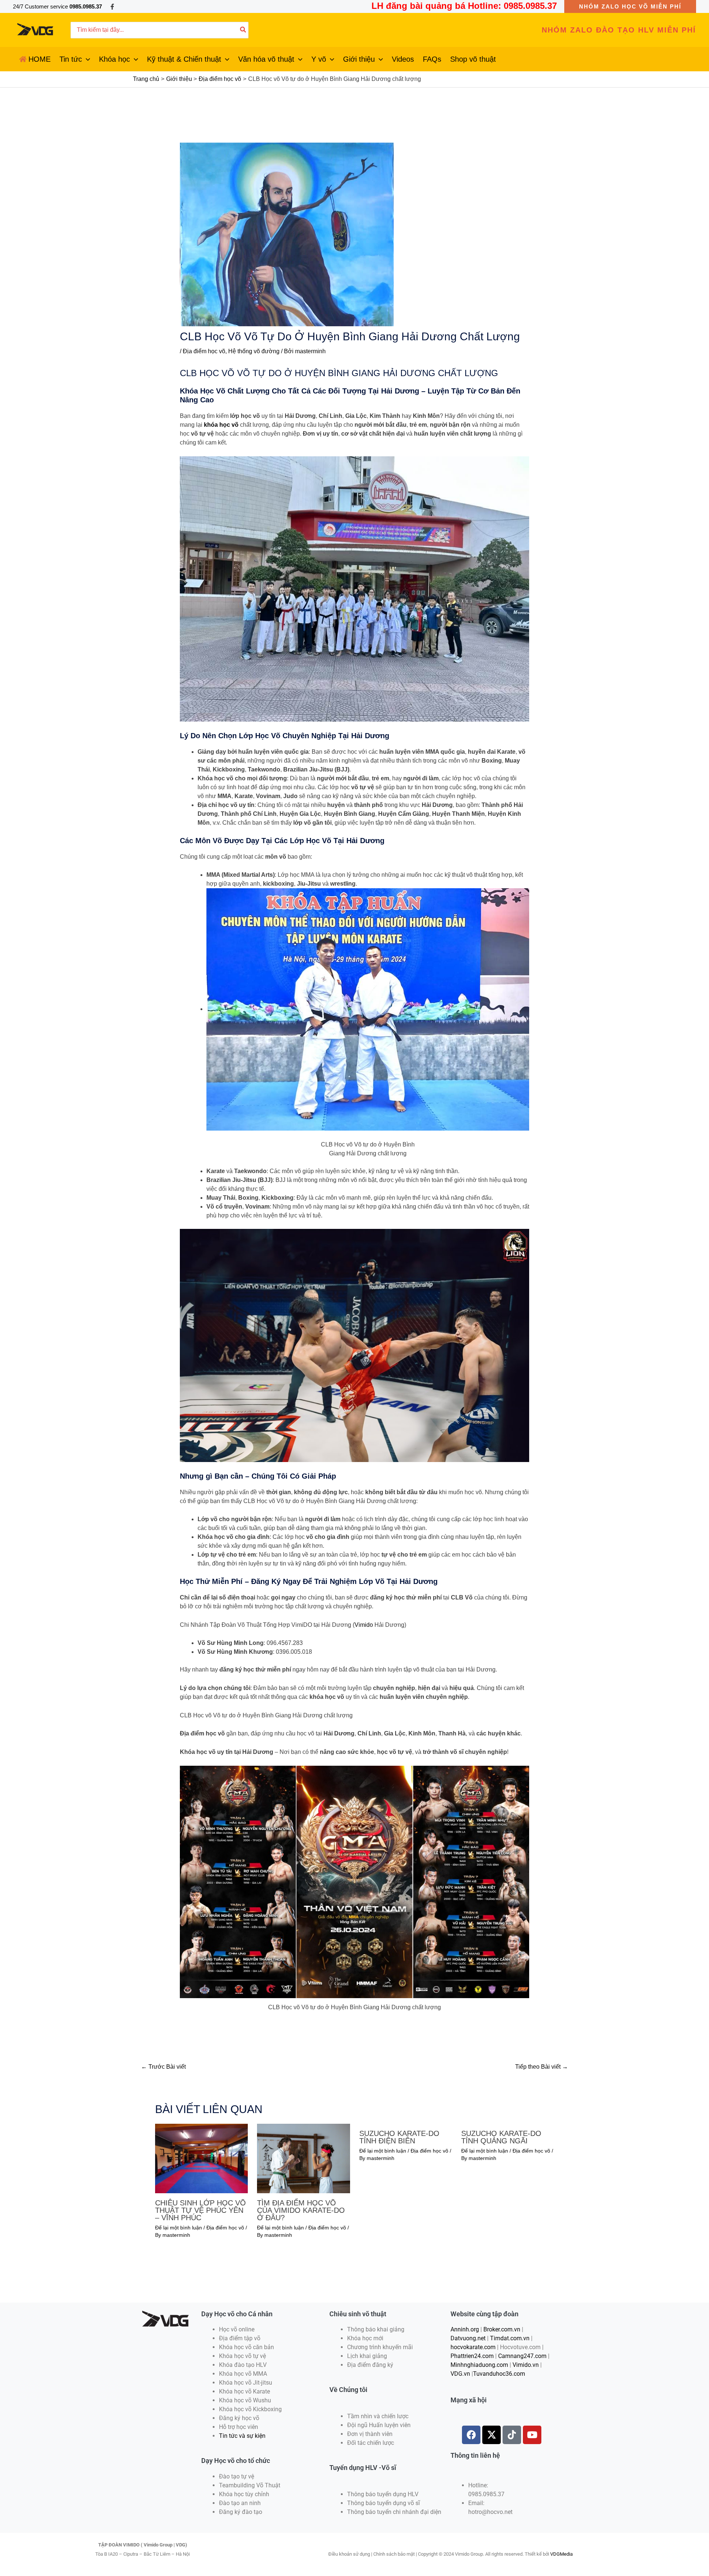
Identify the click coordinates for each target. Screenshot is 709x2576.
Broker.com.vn (502, 2329)
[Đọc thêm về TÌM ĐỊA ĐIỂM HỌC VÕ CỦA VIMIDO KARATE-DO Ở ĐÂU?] (303, 2158)
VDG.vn (460, 2374)
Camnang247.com (522, 2356)
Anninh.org (465, 2329)
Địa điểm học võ (204, 351)
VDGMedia (561, 2554)
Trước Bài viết (163, 2067)
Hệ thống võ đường (254, 351)
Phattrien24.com (472, 2356)
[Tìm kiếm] (243, 30)
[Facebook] (112, 7)
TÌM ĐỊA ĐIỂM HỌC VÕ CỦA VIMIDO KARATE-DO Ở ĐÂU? (301, 2210)
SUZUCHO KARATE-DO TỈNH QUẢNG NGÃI (501, 2137)
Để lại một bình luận (179, 2228)
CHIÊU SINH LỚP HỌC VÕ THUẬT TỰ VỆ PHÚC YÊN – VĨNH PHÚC (201, 2210)
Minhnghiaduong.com (479, 2365)
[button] (630, 6)
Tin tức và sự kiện (242, 2436)
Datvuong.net (468, 2338)
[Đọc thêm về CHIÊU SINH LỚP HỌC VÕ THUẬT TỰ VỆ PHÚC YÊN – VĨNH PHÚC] (201, 2158)
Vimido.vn (526, 2365)
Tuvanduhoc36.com (499, 2374)
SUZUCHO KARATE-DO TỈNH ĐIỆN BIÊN (399, 2137)
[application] (86, 59)
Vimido (364, 1625)
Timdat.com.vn (510, 2338)
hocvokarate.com (473, 2347)
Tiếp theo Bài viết (542, 2067)
